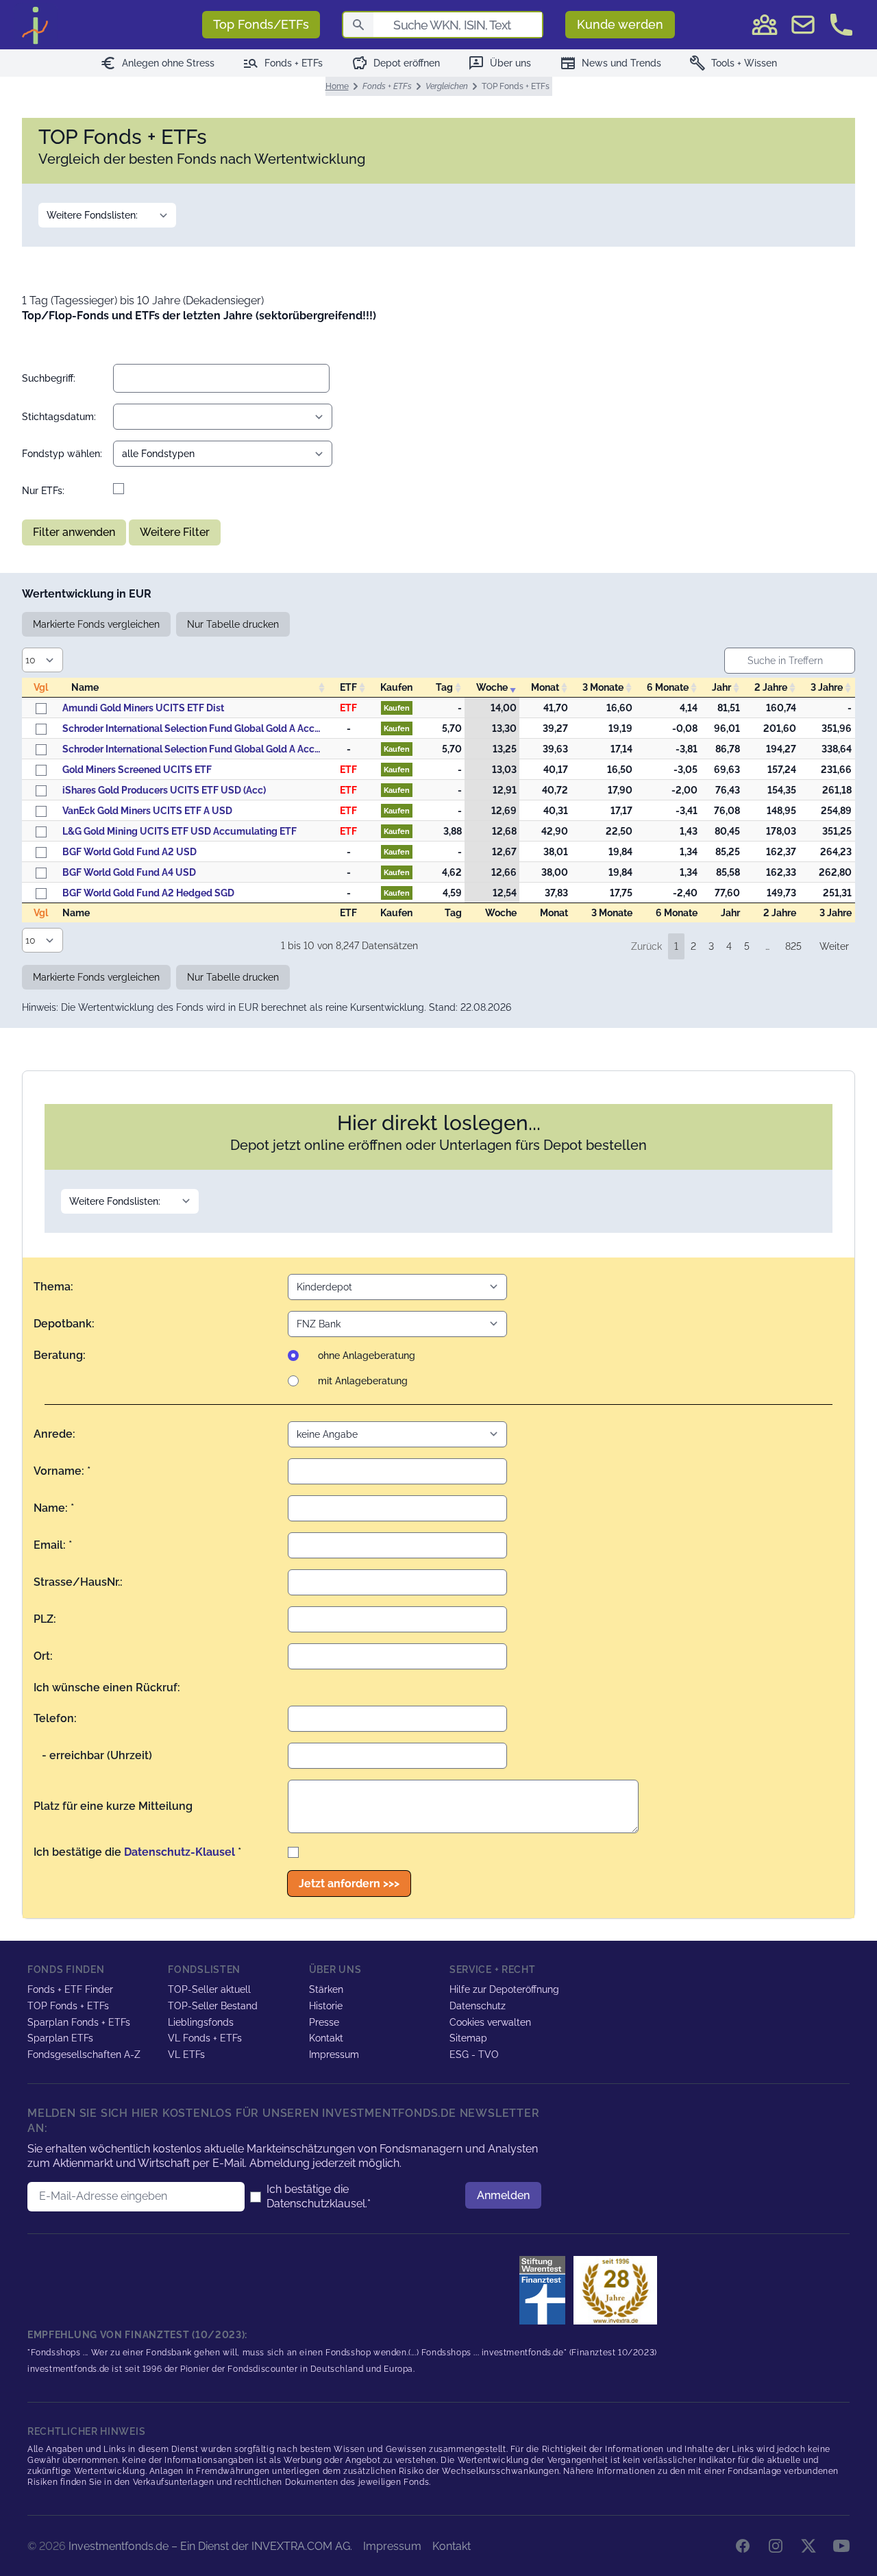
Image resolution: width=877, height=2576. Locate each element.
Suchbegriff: (49, 378)
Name (85, 687)
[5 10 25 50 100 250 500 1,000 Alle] (45, 660)
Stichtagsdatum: (59, 417)
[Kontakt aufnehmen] (841, 25)
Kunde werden (620, 24)
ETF (348, 687)
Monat (545, 687)
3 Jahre (827, 687)
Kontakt (326, 2038)
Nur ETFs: (43, 491)
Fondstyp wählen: (62, 454)
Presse (324, 2022)
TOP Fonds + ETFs (68, 2006)
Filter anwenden (74, 532)
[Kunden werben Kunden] (765, 25)
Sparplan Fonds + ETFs (79, 2022)
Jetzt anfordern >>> (349, 1884)
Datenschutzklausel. (317, 2204)
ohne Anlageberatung (367, 1356)
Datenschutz (478, 2006)
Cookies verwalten (490, 2022)
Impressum (334, 2054)
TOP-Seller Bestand (213, 2006)
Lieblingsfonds (201, 2022)
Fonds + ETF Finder (70, 1989)
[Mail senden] (803, 25)
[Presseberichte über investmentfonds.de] (545, 2290)
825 (793, 946)
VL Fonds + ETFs (205, 2038)
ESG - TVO (474, 2054)
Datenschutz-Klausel (180, 1852)
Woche (492, 687)
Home (337, 86)
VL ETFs (186, 2054)
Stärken (326, 1989)
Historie (326, 2006)
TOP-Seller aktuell (209, 1989)
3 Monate (603, 687)
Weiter (834, 946)
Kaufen (397, 708)
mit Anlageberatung (363, 1381)
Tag (444, 687)
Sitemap (468, 2038)
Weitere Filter (175, 532)
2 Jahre (771, 687)
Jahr (721, 687)
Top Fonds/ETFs (261, 24)
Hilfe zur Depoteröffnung (504, 1989)
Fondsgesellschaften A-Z (84, 2054)
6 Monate (668, 687)
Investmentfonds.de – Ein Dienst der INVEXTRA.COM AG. (210, 2546)
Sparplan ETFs (60, 2038)
